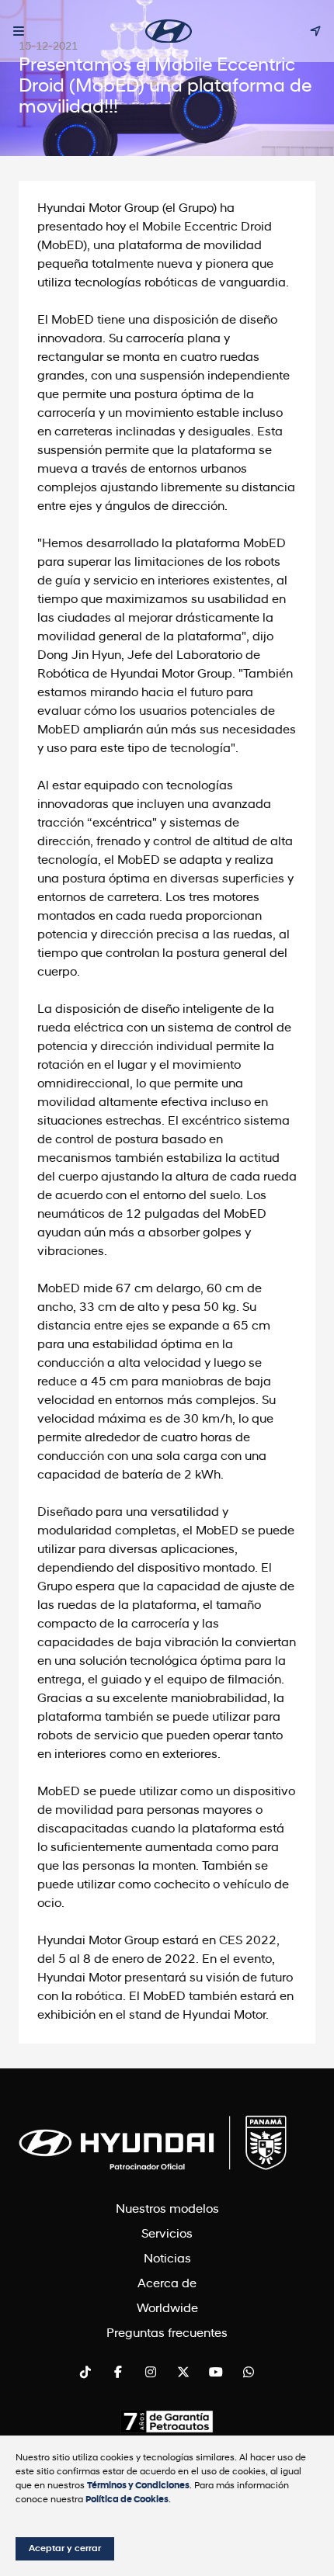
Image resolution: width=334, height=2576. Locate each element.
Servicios (167, 2234)
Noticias (167, 2259)
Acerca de (167, 2284)
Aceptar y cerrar (65, 2549)
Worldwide (167, 2309)
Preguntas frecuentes (167, 2334)
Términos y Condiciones (138, 2486)
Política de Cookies (127, 2500)
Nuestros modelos (167, 2210)
